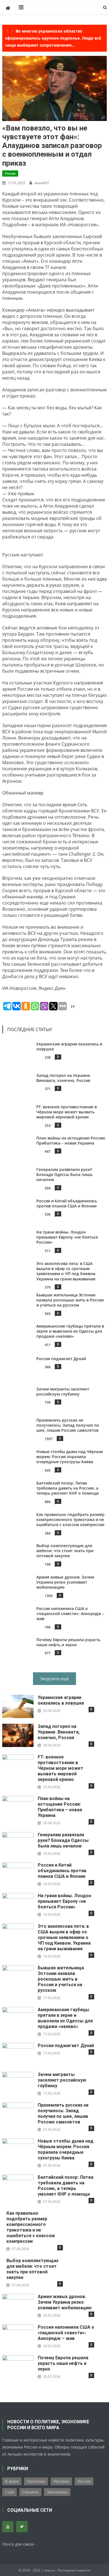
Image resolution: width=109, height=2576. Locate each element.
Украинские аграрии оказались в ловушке (69, 1046)
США (10, 2492)
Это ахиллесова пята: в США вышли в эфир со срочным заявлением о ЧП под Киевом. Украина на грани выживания (66, 1271)
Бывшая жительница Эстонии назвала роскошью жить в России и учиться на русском (70, 1300)
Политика (36, 2481)
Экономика (57, 2492)
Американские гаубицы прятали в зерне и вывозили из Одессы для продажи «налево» (70, 1331)
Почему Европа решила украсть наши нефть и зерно (68, 1642)
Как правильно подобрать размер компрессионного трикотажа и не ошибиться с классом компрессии (70, 1519)
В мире (12, 2481)
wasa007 (42, 183)
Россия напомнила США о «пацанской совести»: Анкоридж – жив (70, 1614)
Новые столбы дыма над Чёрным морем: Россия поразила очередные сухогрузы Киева (70, 1457)
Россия (10, 173)
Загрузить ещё (54, 1679)
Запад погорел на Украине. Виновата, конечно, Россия (64, 1078)
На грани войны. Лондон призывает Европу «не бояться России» (67, 1237)
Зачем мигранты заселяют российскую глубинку (63, 1391)
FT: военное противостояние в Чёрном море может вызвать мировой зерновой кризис (67, 1112)
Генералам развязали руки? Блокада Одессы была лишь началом (64, 1174)
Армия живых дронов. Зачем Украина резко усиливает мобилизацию (65, 1582)
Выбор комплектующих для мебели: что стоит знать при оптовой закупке (65, 1551)
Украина (30, 2492)
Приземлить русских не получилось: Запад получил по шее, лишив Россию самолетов (68, 1425)
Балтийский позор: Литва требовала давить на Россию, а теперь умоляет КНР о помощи (67, 1488)
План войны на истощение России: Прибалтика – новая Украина (71, 1140)
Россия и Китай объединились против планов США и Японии (67, 1203)
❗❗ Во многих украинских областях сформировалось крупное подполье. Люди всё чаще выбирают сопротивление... (53, 38)
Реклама (61, 2481)
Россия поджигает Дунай (61, 1359)
